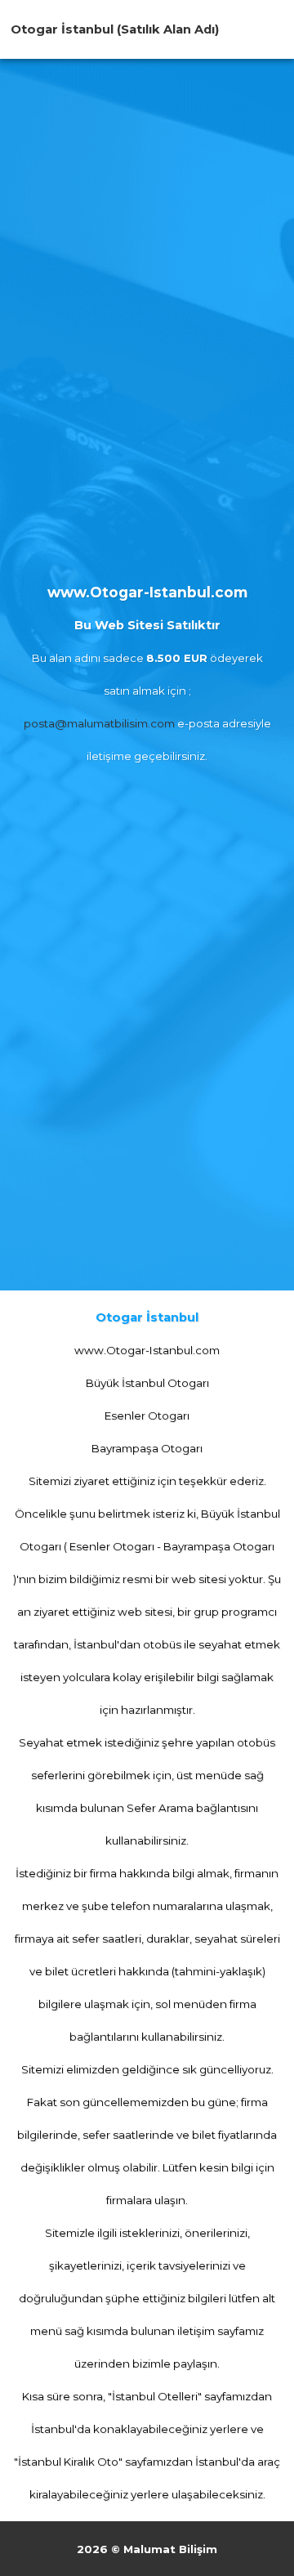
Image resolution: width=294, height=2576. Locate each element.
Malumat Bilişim (170, 2549)
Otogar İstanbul (62, 29)
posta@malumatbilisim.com (99, 723)
